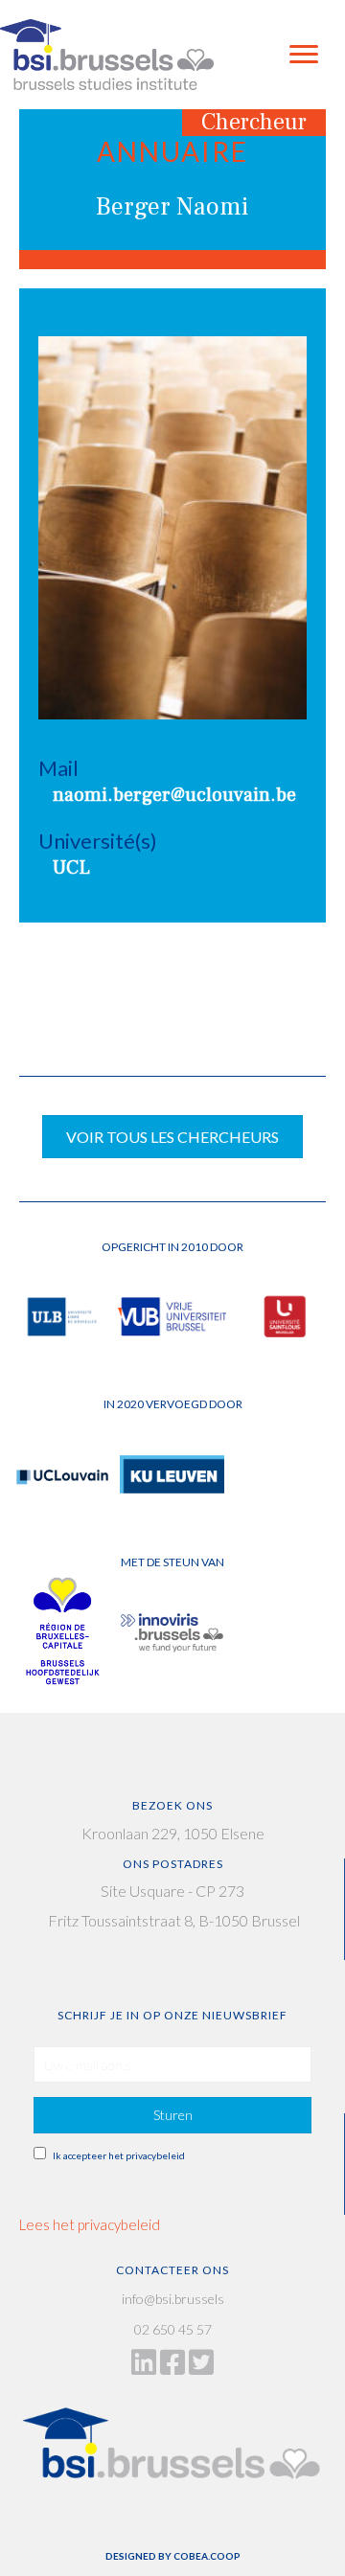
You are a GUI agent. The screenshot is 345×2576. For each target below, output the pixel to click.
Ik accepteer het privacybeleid (119, 2155)
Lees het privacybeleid (90, 2224)
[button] (172, 2115)
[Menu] (304, 55)
